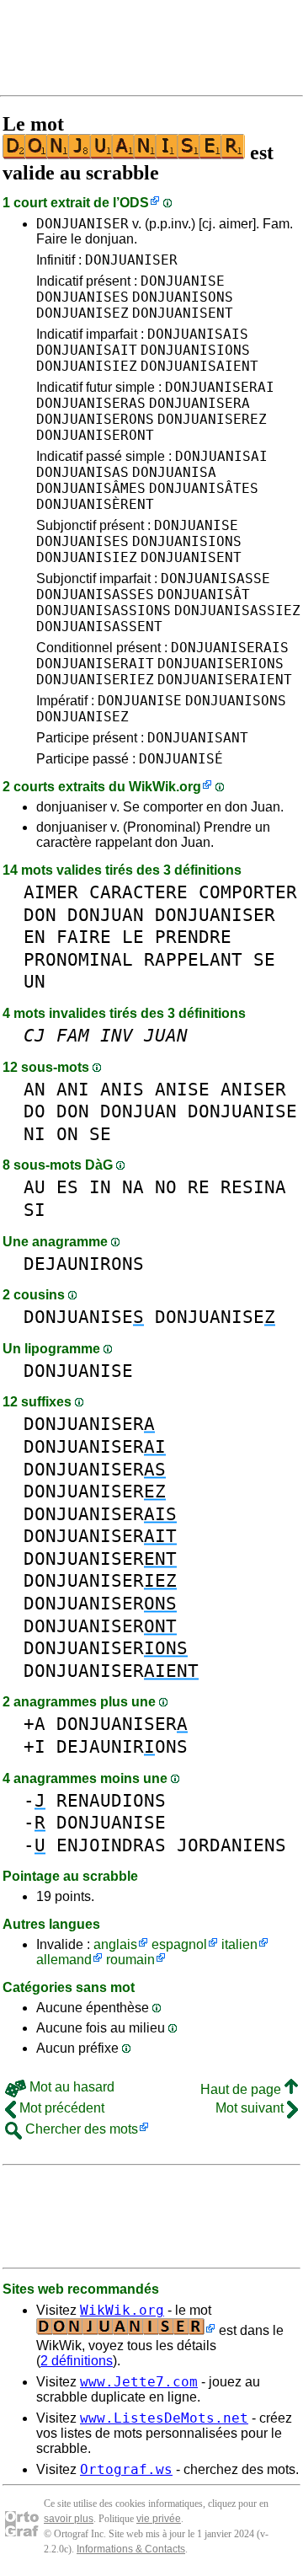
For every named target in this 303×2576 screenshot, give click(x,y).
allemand (64, 1960)
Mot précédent (60, 2108)
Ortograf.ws (126, 2469)
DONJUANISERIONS (221, 664)
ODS (134, 203)
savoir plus (69, 2519)
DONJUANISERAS (91, 403)
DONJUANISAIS (198, 334)
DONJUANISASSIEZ (237, 611)
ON (67, 1134)
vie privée (159, 2519)
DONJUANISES (82, 297)
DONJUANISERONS (95, 419)
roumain (130, 1960)
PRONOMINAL (78, 959)
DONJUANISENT (183, 313)
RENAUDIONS (111, 1800)
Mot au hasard (70, 2087)
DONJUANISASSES (95, 594)
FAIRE (84, 937)
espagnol (179, 1944)
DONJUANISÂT (204, 594)
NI (35, 1134)
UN (35, 981)
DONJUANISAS (82, 472)
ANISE (182, 1089)
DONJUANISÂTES (204, 488)
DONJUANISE (183, 281)
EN (35, 937)
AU (35, 1187)
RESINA (253, 1187)
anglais (115, 1944)
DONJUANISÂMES (91, 488)
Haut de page (242, 2089)
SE (264, 959)
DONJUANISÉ (181, 759)
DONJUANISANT (198, 738)
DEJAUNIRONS (84, 1264)
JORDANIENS (231, 1845)
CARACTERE (138, 892)
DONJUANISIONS (195, 350)
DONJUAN (106, 915)
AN (35, 1089)
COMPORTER (248, 892)
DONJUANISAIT (87, 350)
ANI (73, 1089)
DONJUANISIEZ (87, 366)
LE (133, 937)
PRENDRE (193, 937)
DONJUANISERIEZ (95, 680)
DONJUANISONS (183, 297)
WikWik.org (165, 787)
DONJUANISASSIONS (104, 611)
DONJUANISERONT (95, 435)
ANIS (122, 1089)
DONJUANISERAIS (230, 648)
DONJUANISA (174, 472)
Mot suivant (251, 2108)
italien (239, 1944)
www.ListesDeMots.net (164, 2418)
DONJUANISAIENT (199, 366)
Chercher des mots (80, 2129)
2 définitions (77, 2361)
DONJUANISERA (199, 403)
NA (133, 1187)
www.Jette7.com (139, 2382)
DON (40, 915)
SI (35, 1210)
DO (35, 1111)
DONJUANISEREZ (212, 419)
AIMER (51, 892)
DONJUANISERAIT (95, 664)
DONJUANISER (82, 224)
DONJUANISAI (221, 456)
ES (67, 1187)
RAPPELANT (193, 959)
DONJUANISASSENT (99, 627)
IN (100, 1187)
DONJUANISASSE (215, 578)
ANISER (253, 1089)
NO (166, 1187)
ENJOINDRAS (111, 1845)
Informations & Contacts (131, 2549)
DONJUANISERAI (220, 387)
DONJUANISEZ (82, 313)
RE (199, 1187)
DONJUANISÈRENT (95, 504)
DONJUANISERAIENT (225, 680)
